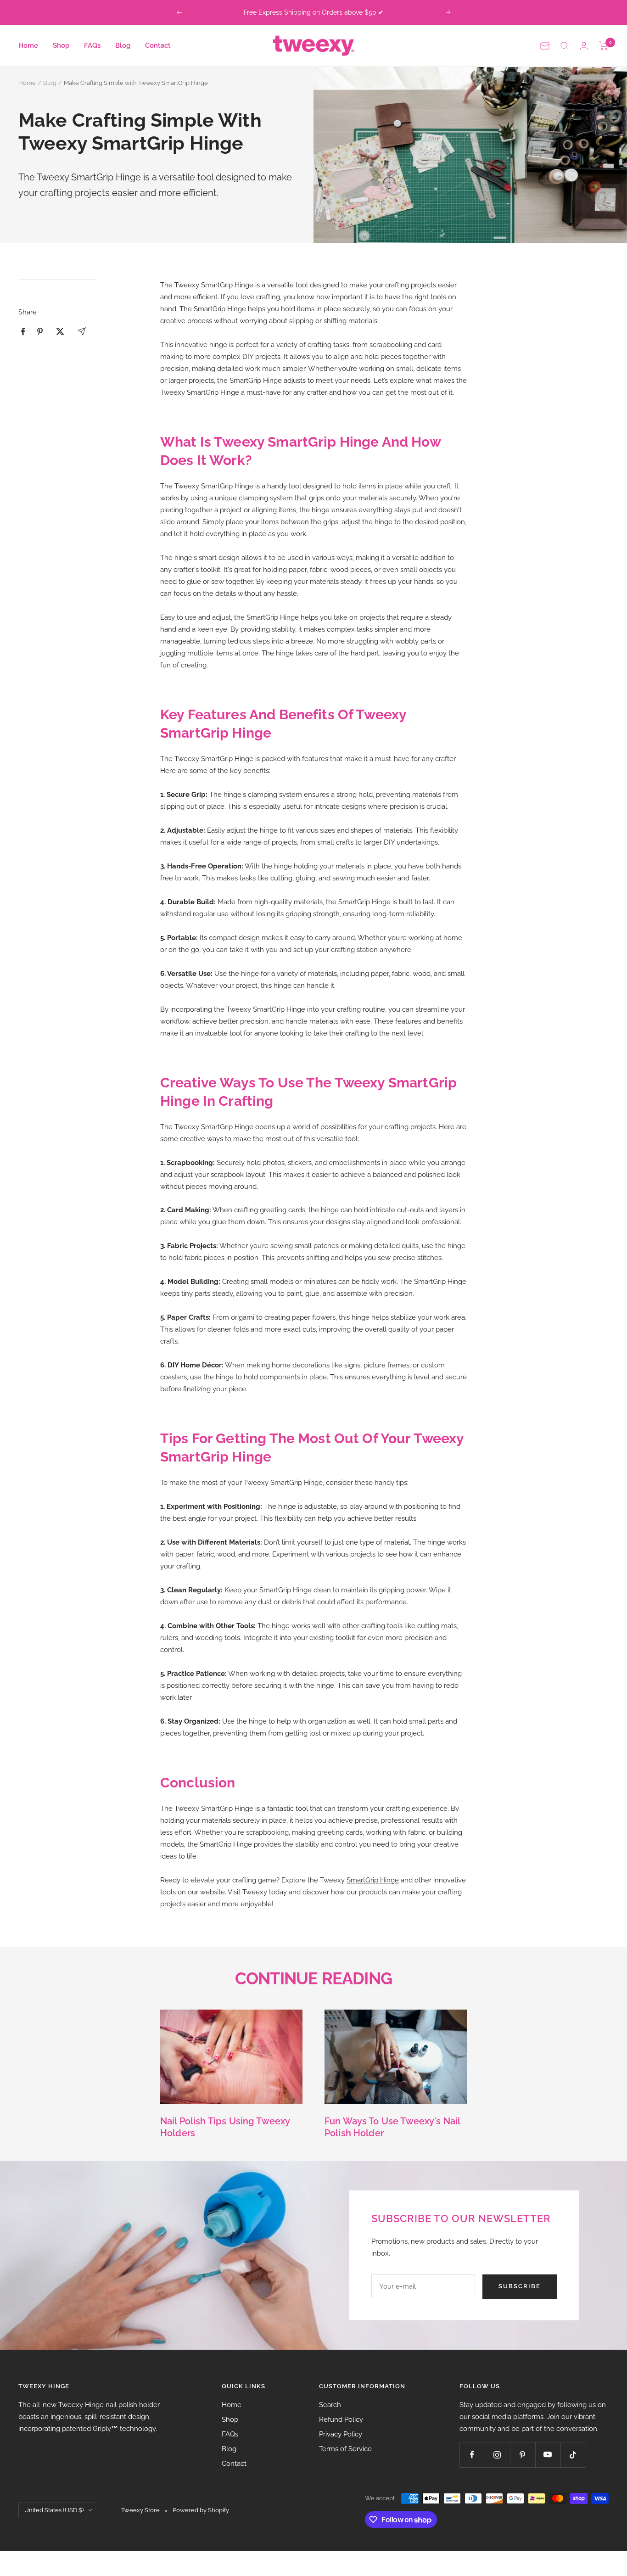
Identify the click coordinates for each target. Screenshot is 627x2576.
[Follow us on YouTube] (548, 2455)
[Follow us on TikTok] (573, 2455)
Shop (61, 45)
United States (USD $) (54, 2510)
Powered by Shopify (201, 2510)
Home (28, 45)
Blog (123, 45)
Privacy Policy (341, 2434)
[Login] (584, 46)
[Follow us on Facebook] (472, 2455)
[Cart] (604, 46)
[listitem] (23, 332)
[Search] (565, 46)
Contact (158, 45)
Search (330, 2405)
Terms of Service (345, 2449)
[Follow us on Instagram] (497, 2455)
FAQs (92, 45)
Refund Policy (341, 2419)
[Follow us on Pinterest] (523, 2455)
